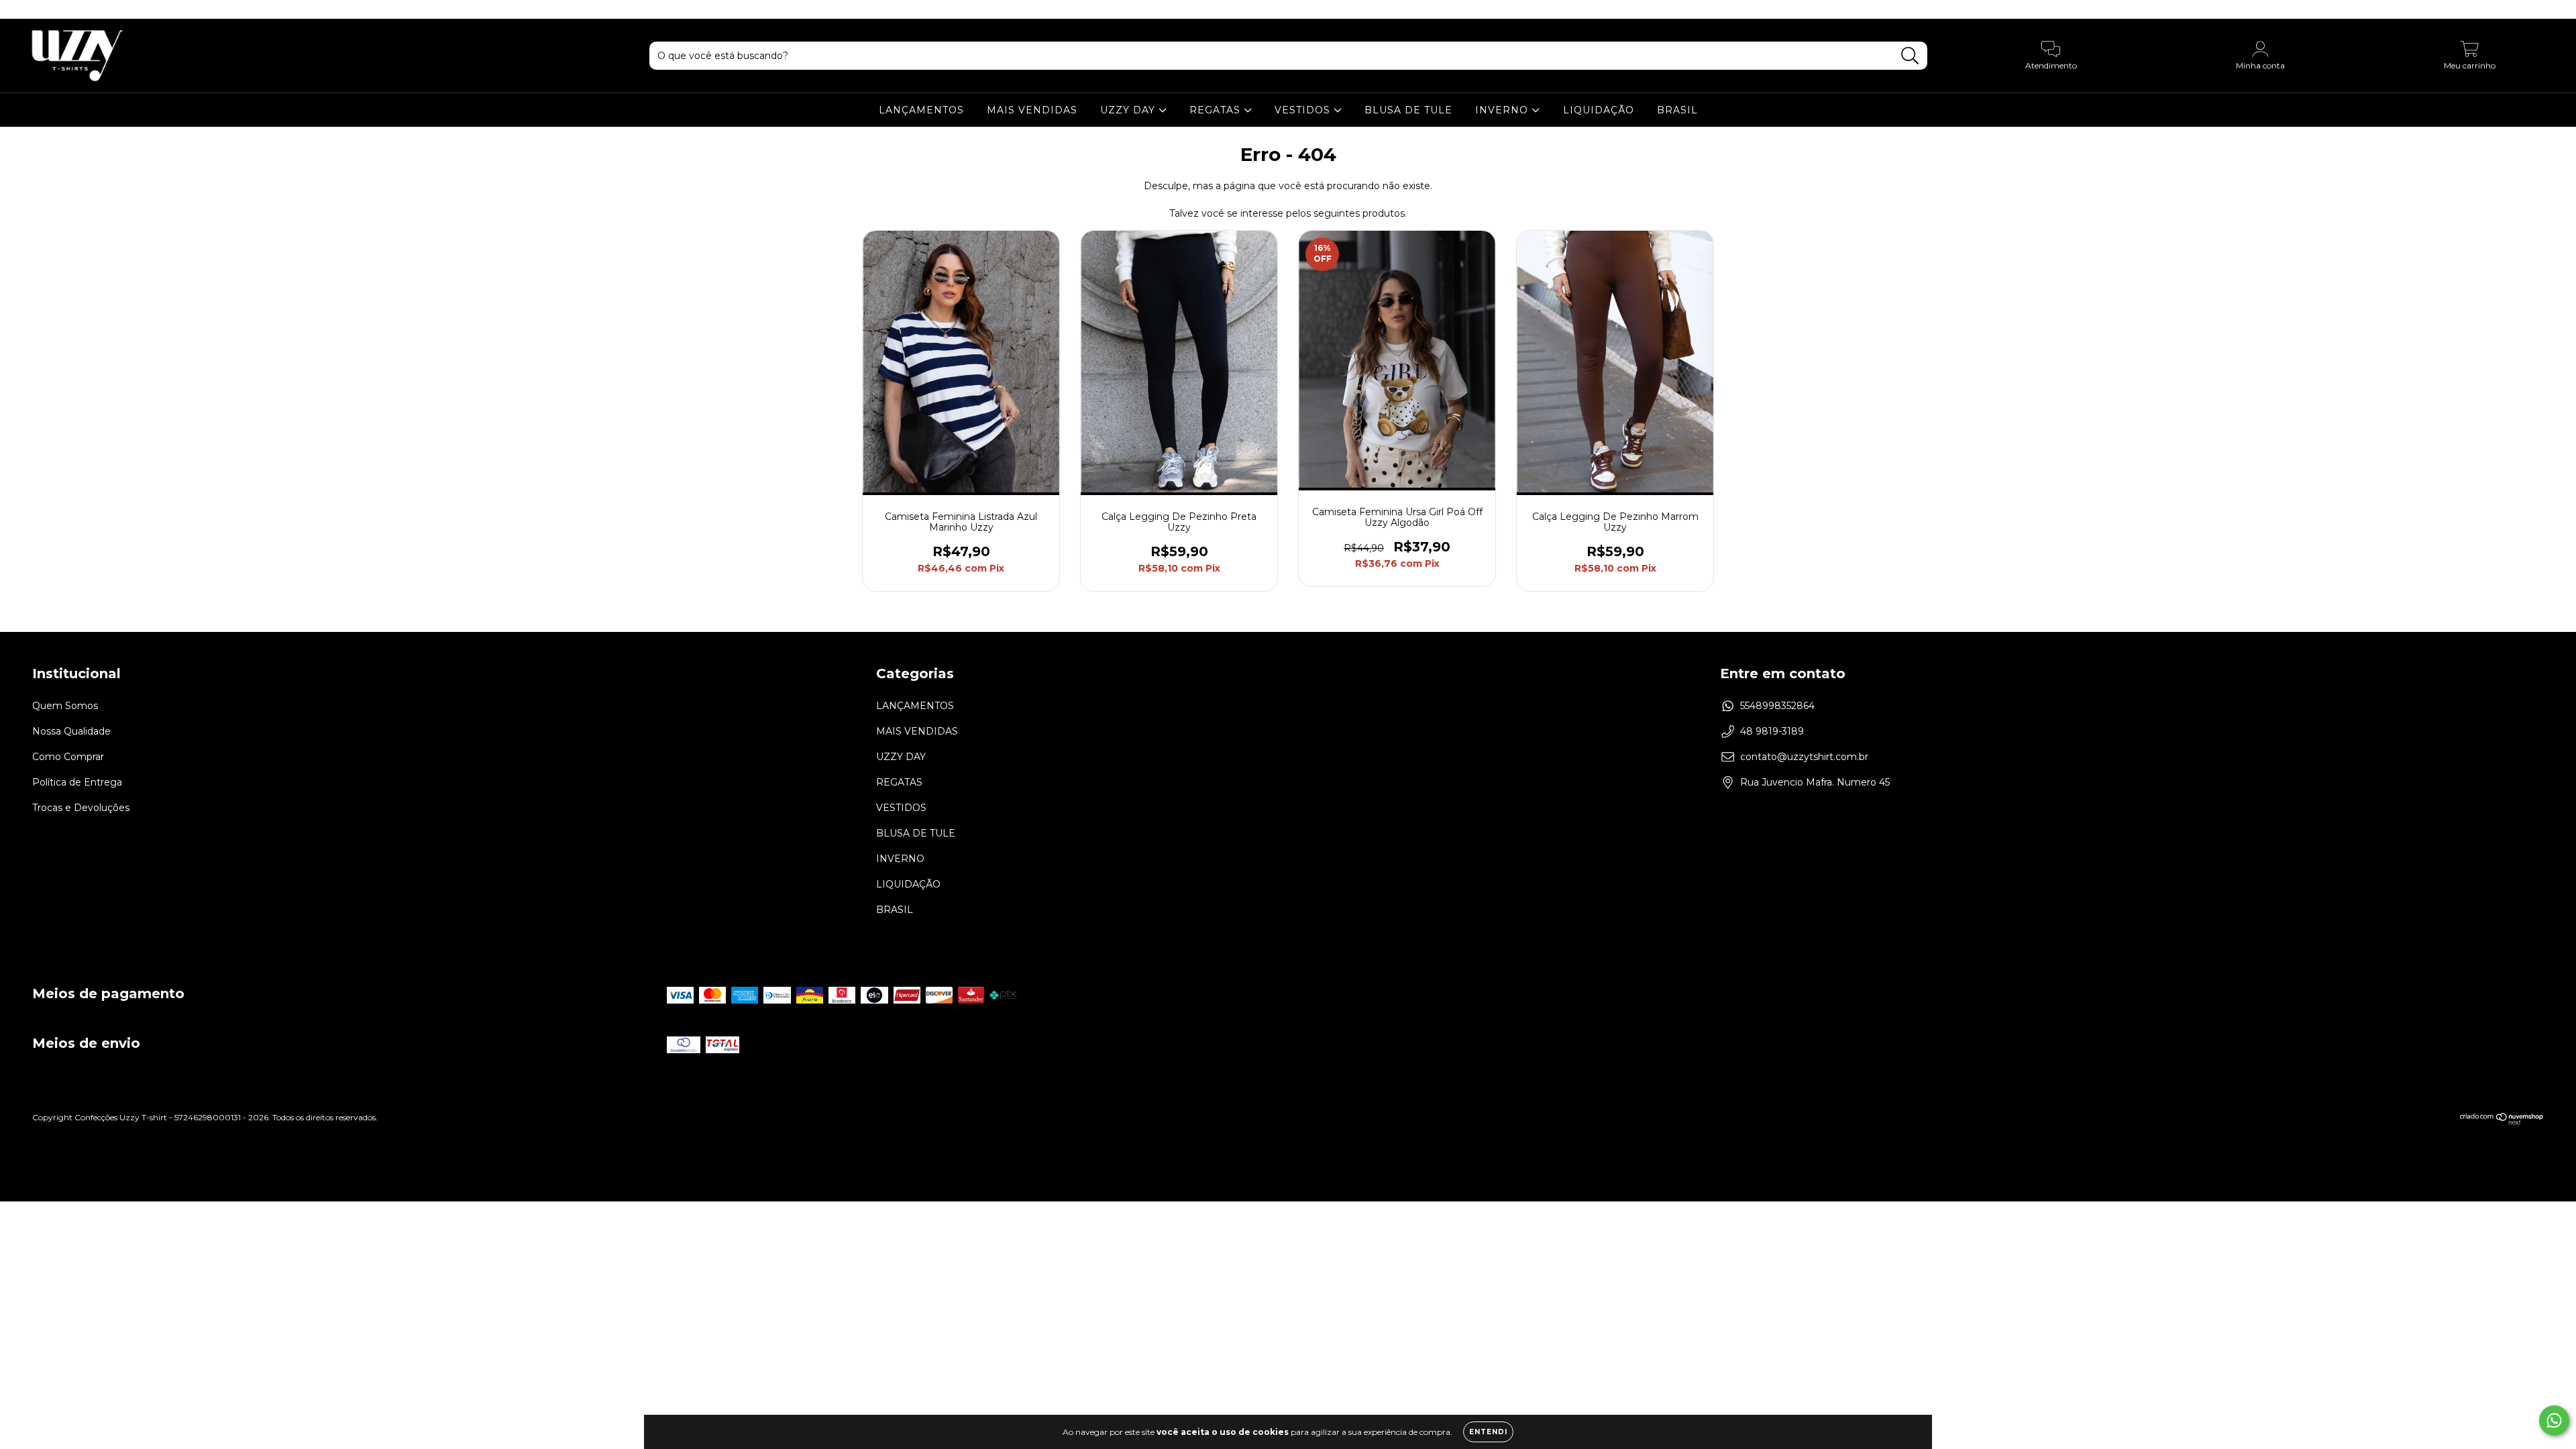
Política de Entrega (77, 782)
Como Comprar (68, 757)
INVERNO (1503, 110)
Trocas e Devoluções (81, 808)
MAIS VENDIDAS (1032, 110)
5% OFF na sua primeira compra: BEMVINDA (1288, 9)
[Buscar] (1910, 56)
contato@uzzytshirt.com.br (1804, 757)
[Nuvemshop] (2502, 1122)
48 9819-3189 (1772, 731)
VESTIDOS (1304, 110)
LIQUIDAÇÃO (1599, 110)
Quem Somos (65, 706)
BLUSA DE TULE (1408, 110)
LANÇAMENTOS (921, 110)
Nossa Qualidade (71, 731)
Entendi (1488, 1432)
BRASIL (1677, 110)
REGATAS (1217, 110)
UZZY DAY (1129, 110)
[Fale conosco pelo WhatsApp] (2554, 1420)
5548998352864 (1777, 706)
